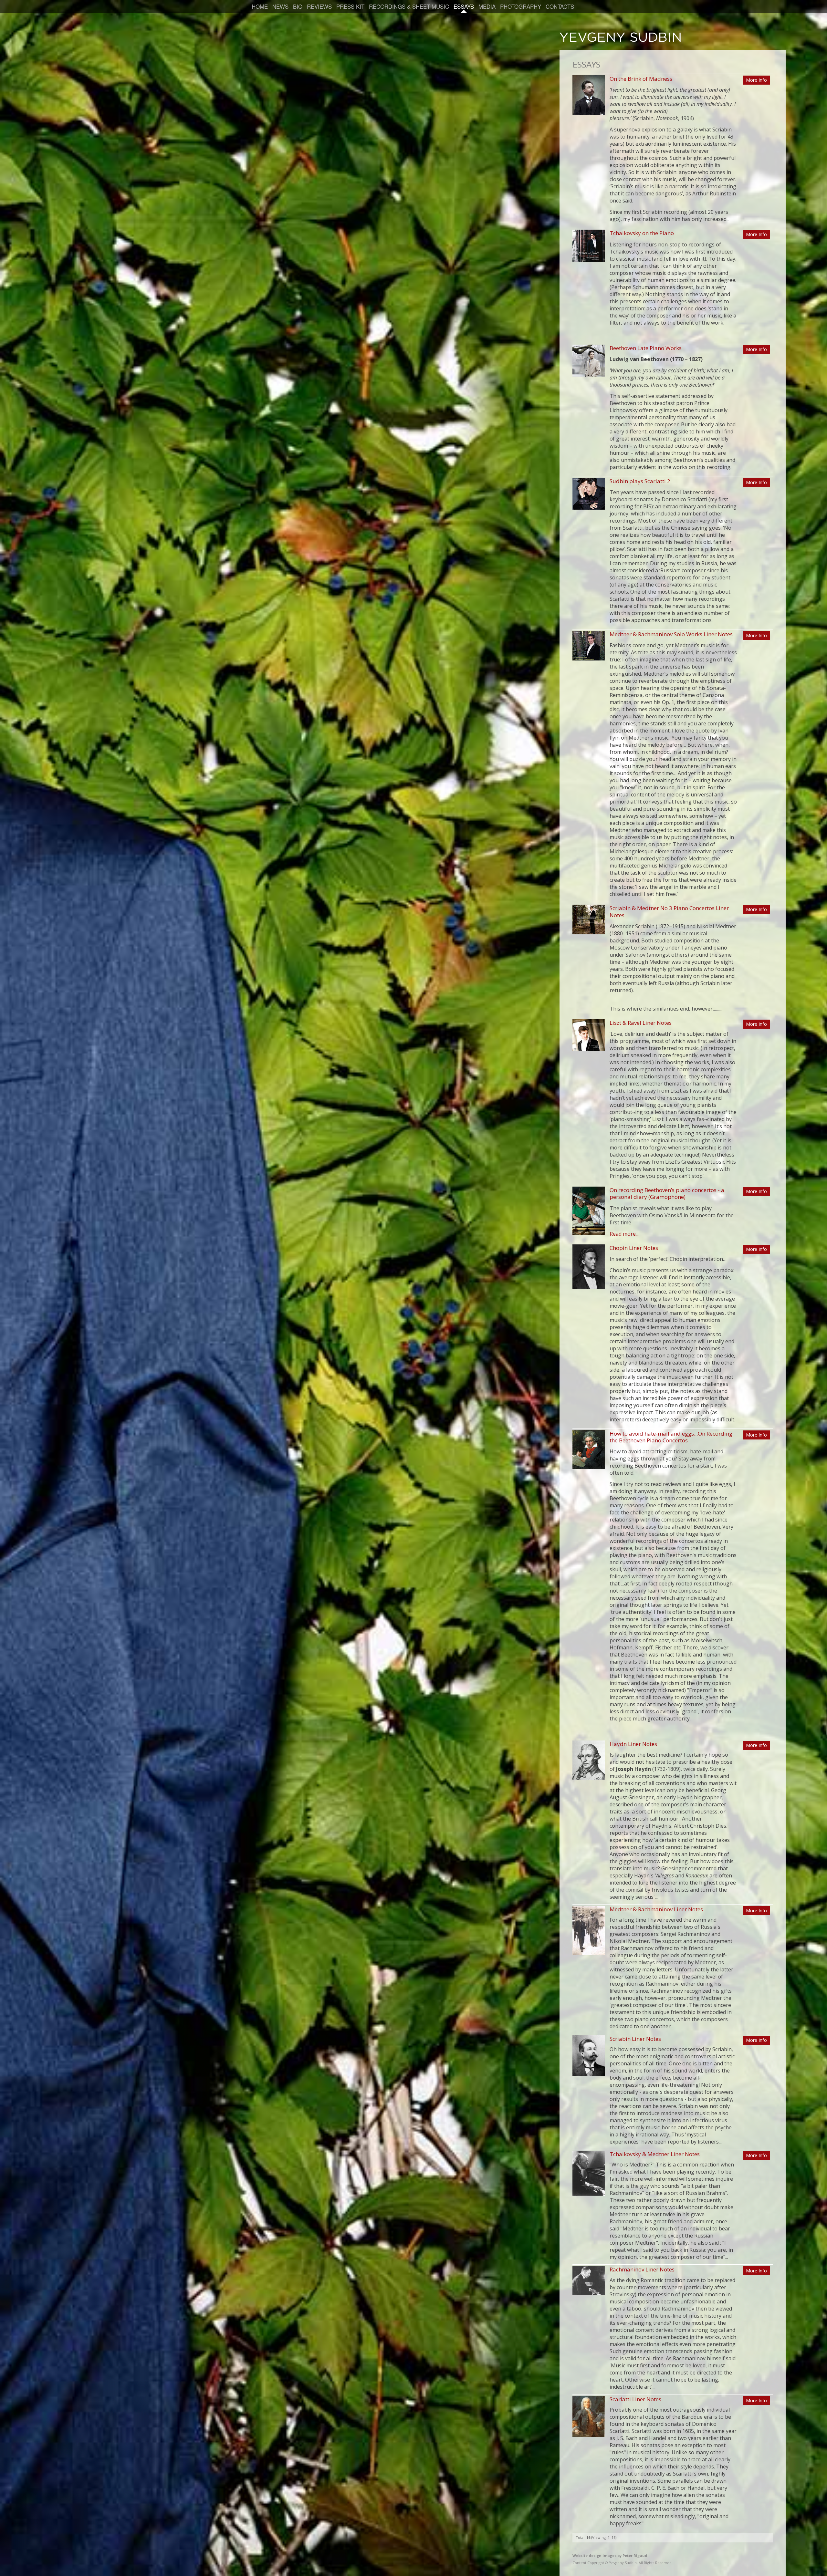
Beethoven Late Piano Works (646, 348)
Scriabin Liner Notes (635, 2039)
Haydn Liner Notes (633, 1744)
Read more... (624, 1234)
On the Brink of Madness (641, 79)
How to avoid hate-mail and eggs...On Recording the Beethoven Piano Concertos (671, 1437)
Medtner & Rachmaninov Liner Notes (656, 1909)
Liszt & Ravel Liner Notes (641, 1023)
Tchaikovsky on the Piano (642, 233)
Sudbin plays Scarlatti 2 (640, 481)
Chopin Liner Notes (634, 1248)
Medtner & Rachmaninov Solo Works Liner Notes (671, 634)
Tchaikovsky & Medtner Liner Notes (655, 2154)
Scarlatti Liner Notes (635, 2399)
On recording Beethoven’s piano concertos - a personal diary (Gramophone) (667, 1193)
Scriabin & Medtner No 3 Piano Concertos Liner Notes (669, 911)
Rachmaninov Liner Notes (642, 2269)
